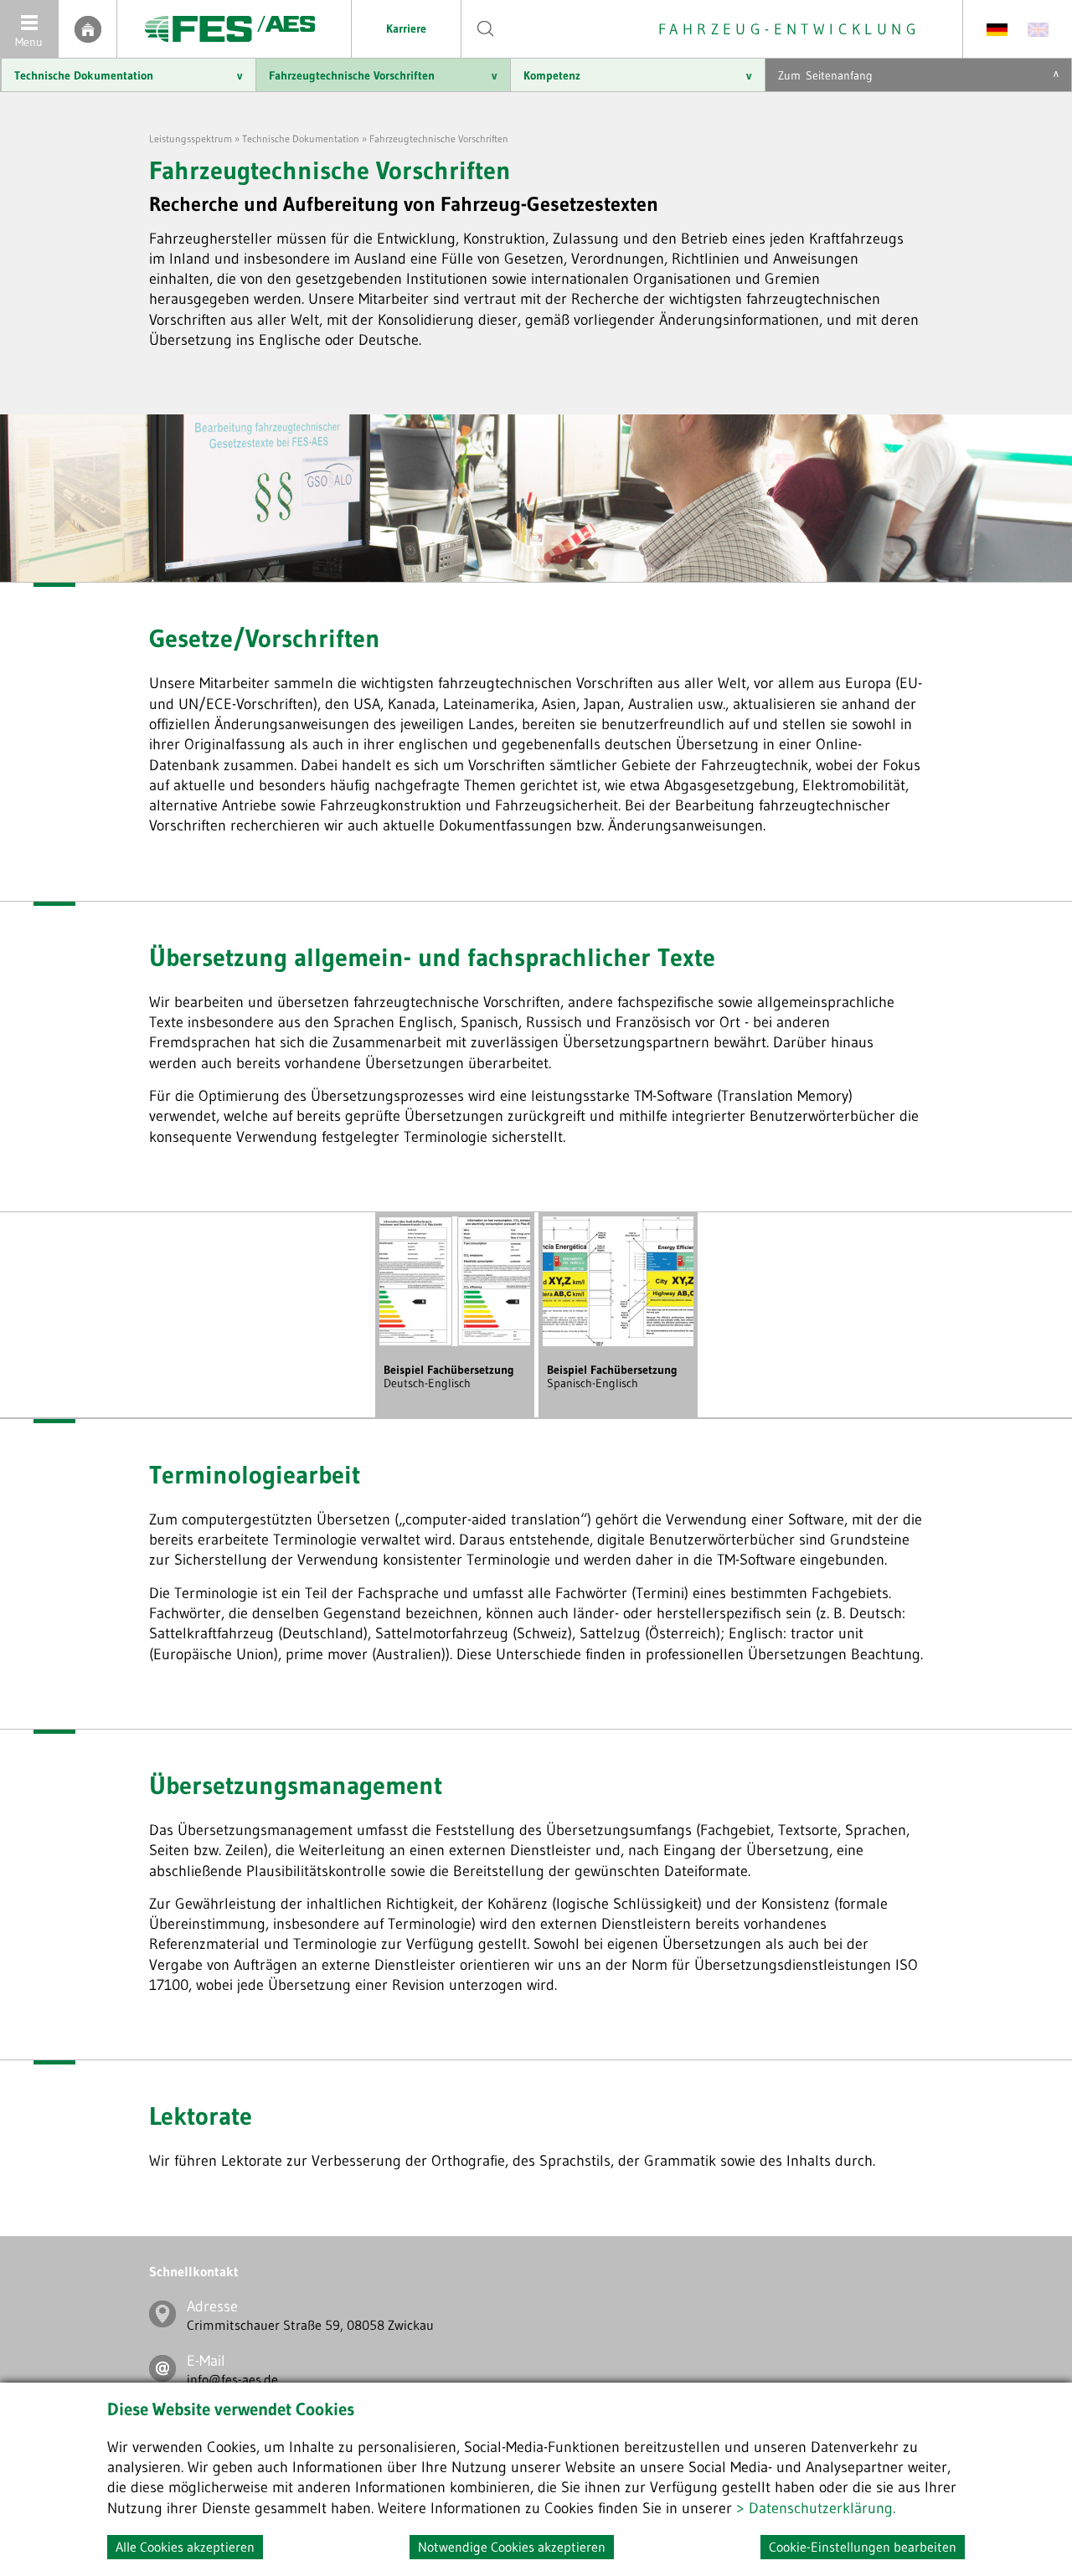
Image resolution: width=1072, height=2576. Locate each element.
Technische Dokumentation (129, 75)
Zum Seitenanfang (918, 75)
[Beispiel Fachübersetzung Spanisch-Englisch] (618, 1342)
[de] (997, 28)
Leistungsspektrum (191, 139)
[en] (1038, 28)
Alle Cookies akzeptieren (185, 2547)
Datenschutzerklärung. (822, 2508)
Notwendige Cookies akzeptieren (512, 2547)
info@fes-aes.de (232, 2379)
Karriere (406, 28)
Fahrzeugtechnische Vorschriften (383, 75)
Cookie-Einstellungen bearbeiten (863, 2547)
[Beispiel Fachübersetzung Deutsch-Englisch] (455, 1342)
